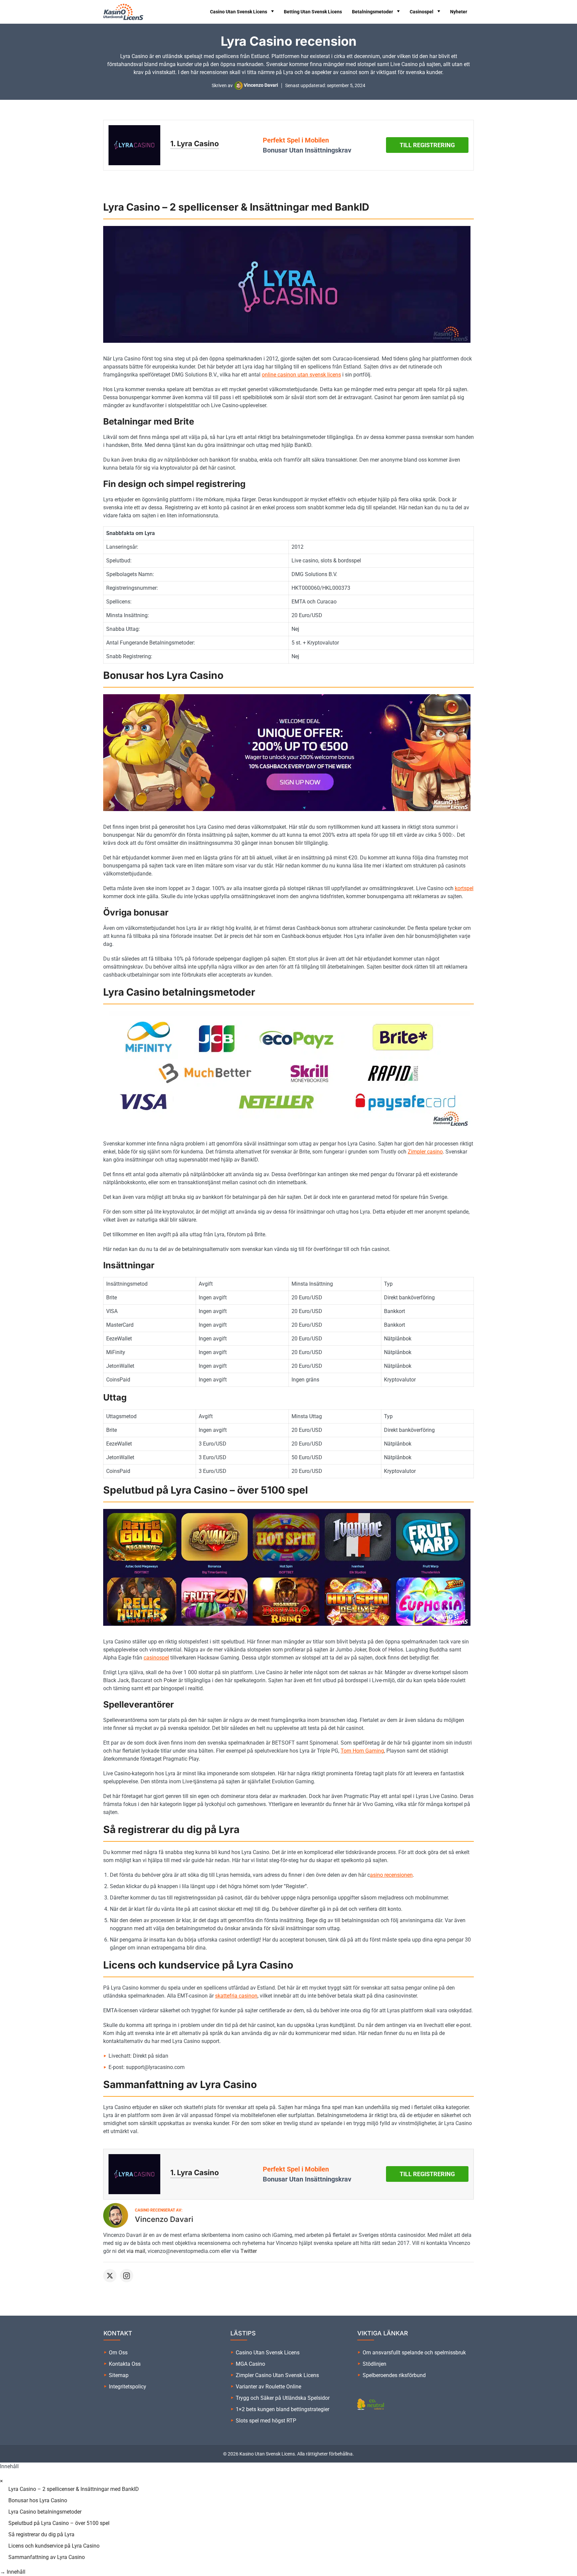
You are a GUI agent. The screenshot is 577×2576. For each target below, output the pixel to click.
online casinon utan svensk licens (301, 375)
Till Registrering (427, 145)
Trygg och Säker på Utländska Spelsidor (283, 2398)
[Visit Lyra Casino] (134, 145)
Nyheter (459, 12)
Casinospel (422, 12)
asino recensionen (391, 1875)
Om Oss (118, 2353)
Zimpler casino (425, 1152)
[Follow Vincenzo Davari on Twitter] (110, 2276)
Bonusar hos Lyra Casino (38, 2500)
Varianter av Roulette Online (268, 2387)
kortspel (464, 888)
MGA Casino (250, 2364)
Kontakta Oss (125, 2364)
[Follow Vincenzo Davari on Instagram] (127, 2276)
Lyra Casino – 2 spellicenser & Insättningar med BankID (74, 2489)
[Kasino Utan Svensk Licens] (123, 12)
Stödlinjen (374, 2364)
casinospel (156, 1658)
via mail (136, 2251)
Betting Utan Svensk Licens (313, 12)
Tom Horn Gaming (362, 1751)
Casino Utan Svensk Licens (239, 12)
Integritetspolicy (128, 2387)
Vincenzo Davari (261, 85)
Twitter (249, 2251)
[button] (2, 2481)
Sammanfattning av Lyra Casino (47, 2557)
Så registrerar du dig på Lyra (41, 2534)
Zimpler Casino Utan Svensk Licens (277, 2375)
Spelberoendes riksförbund (394, 2375)
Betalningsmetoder (372, 12)
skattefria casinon (236, 1996)
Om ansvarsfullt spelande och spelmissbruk (414, 2353)
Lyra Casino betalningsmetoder (45, 2512)
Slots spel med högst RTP (266, 2421)
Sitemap (119, 2375)
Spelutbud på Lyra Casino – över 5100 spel (59, 2523)
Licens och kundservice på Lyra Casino (54, 2546)
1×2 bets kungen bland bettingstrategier (282, 2409)
